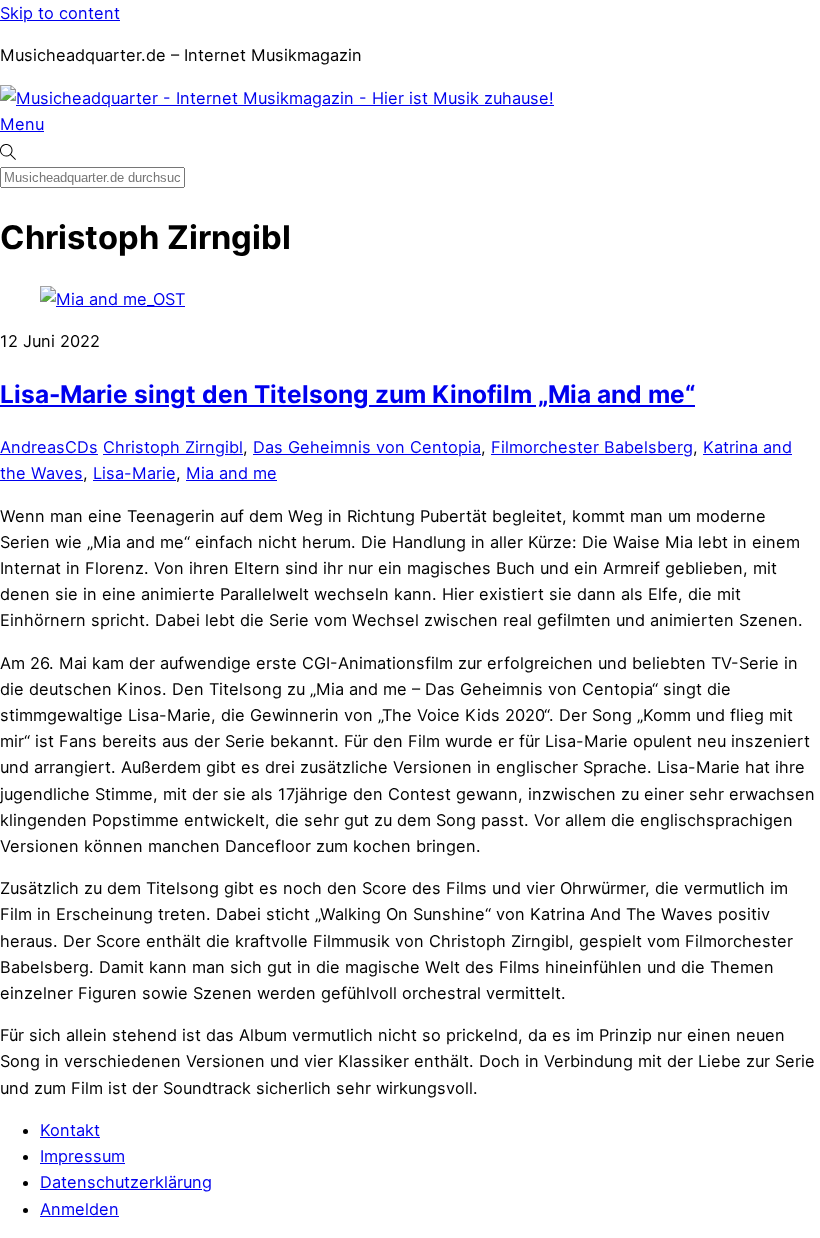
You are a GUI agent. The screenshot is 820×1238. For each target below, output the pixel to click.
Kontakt (70, 1130)
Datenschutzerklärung (126, 1182)
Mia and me (231, 473)
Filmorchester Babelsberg (592, 447)
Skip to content (60, 13)
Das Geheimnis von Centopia (367, 447)
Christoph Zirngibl (173, 447)
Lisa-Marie (134, 473)
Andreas (32, 447)
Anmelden (79, 1209)
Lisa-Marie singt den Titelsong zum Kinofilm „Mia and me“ (347, 394)
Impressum (82, 1156)
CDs (81, 447)
